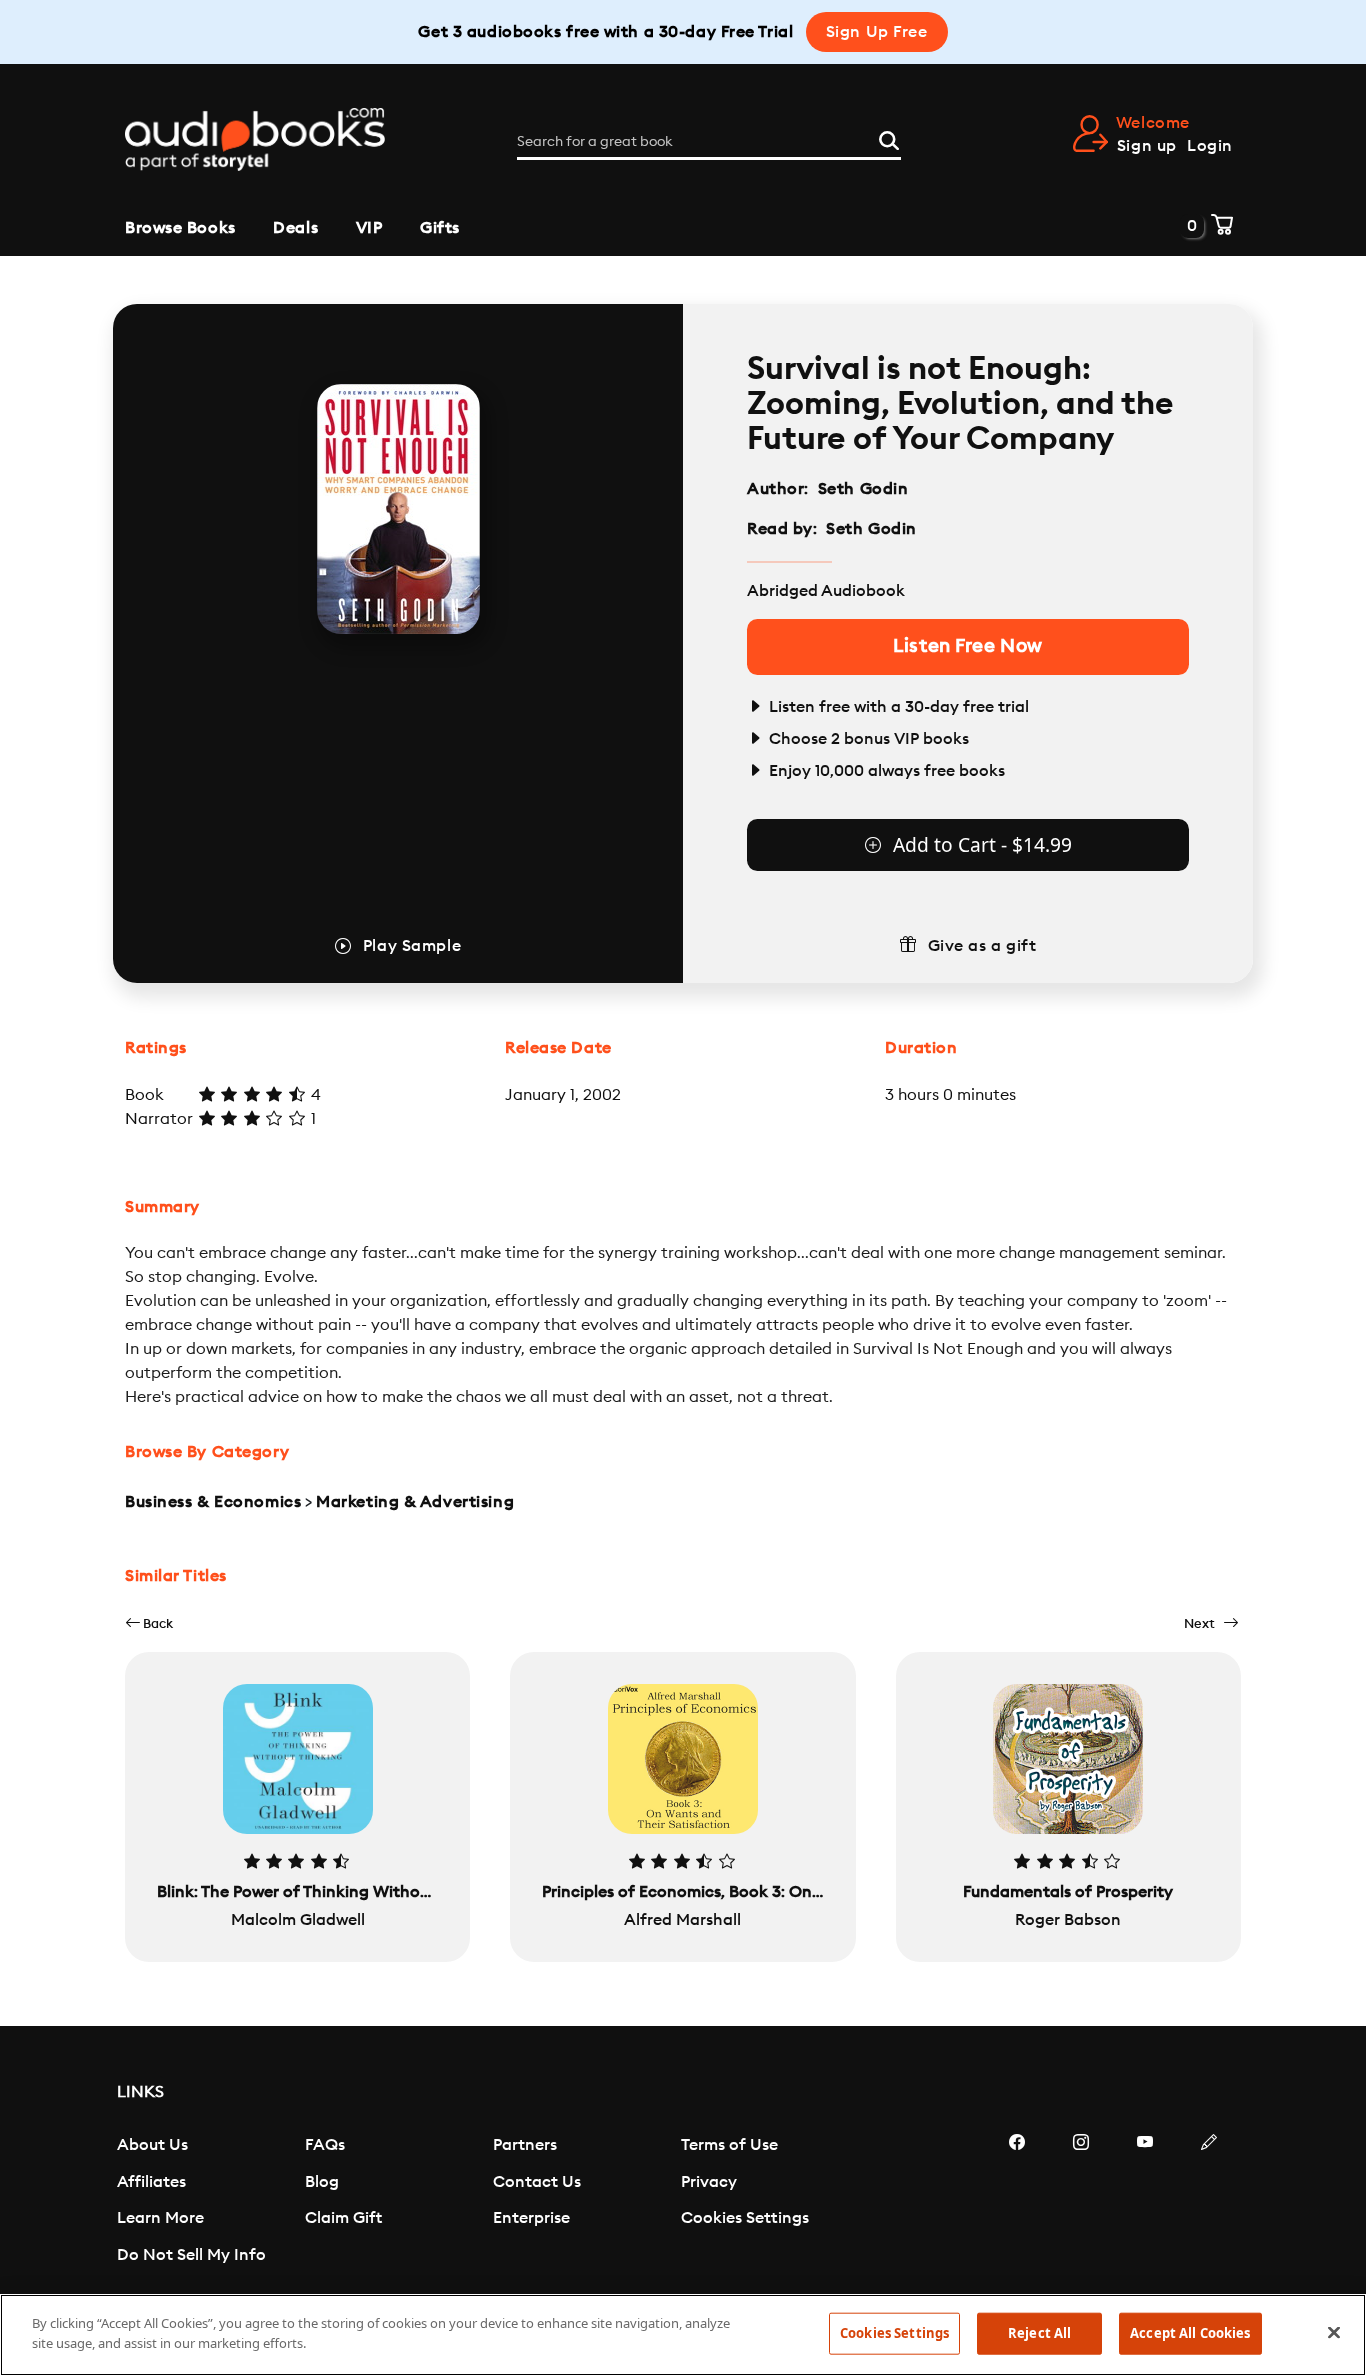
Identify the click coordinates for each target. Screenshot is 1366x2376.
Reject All (1039, 2333)
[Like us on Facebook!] (1017, 2202)
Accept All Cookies (1190, 2333)
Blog (322, 2182)
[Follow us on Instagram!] (1081, 2202)
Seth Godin (863, 489)
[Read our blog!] (1209, 2202)
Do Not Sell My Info (191, 2255)
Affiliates (151, 2182)
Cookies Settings (745, 2218)
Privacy (709, 2182)
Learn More (160, 2218)
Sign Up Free (877, 32)
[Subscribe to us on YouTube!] (1145, 2202)
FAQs (325, 2145)
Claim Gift (343, 2218)
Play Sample (412, 946)
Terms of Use (729, 2145)
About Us (152, 2145)
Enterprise (531, 2218)
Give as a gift (982, 946)
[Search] (889, 138)
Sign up (1147, 146)
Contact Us (537, 2182)
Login (1210, 146)
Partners (525, 2145)
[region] (683, 2335)
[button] (149, 1623)
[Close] (1334, 2332)
